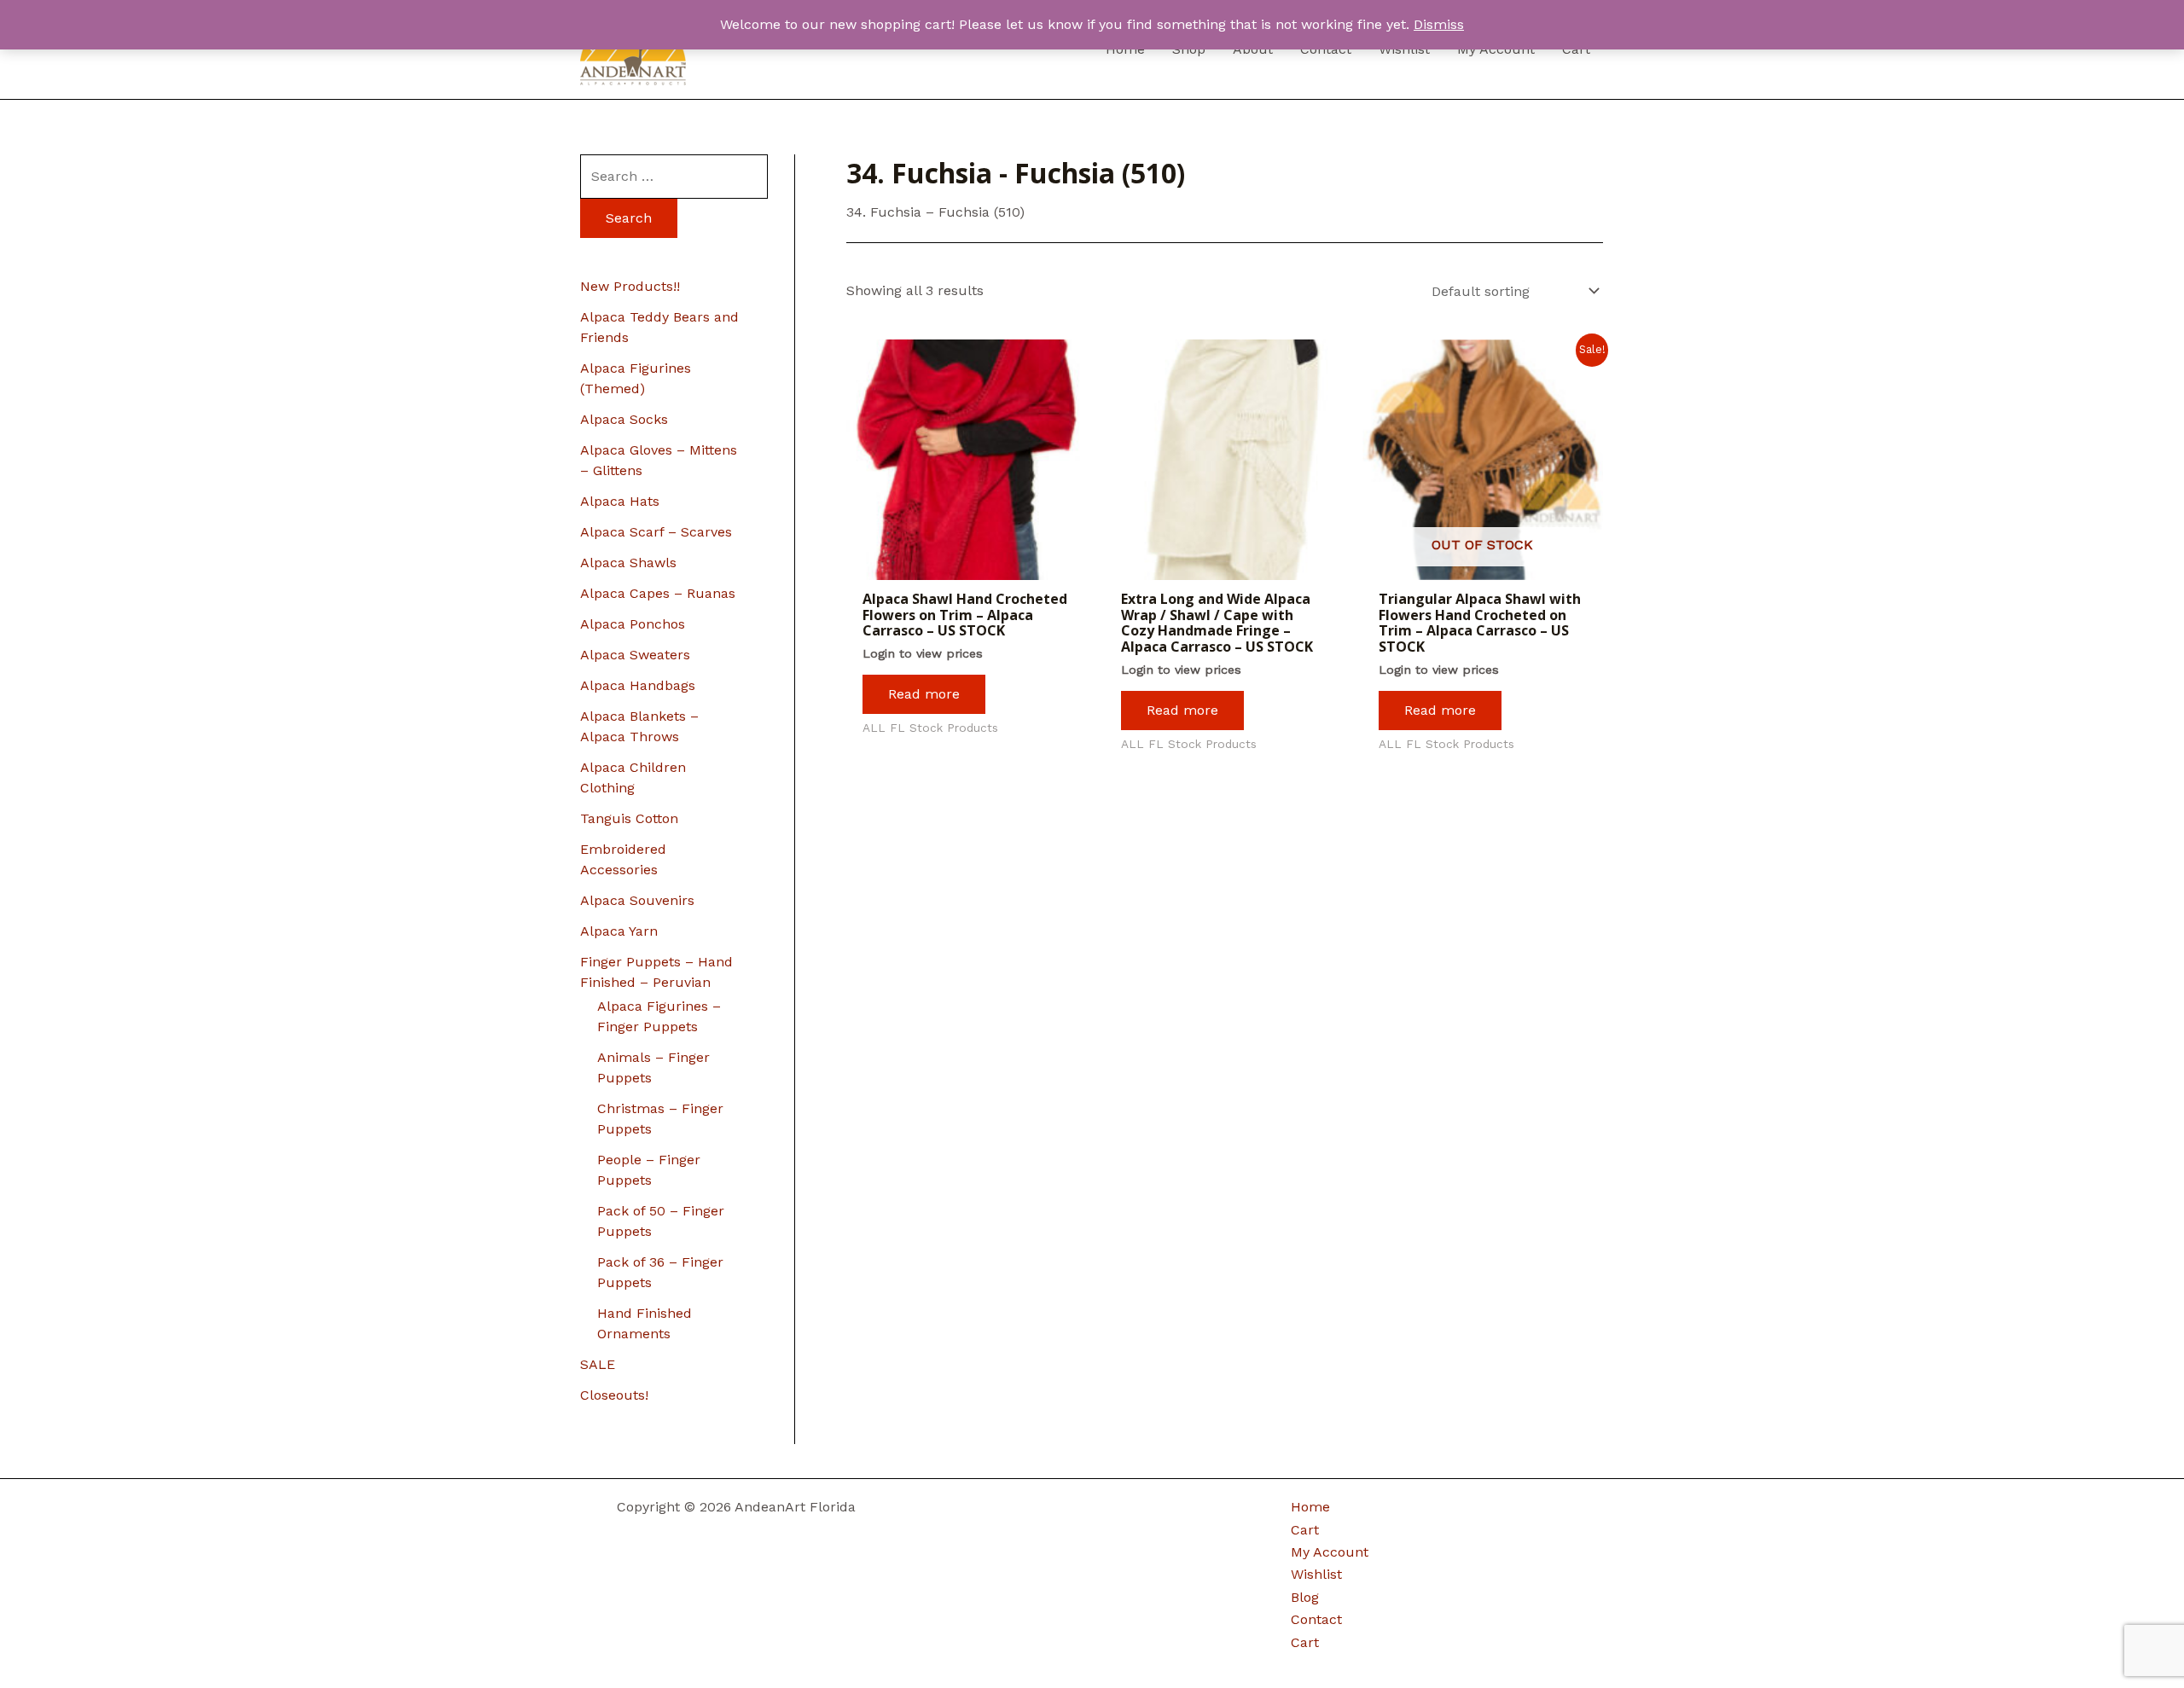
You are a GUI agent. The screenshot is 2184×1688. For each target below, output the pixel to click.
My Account (1330, 1552)
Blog (1305, 1597)
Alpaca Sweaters (635, 655)
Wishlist (1316, 1574)
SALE (598, 1364)
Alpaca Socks (624, 419)
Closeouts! (614, 1395)
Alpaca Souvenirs (637, 900)
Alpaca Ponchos (633, 624)
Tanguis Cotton (629, 818)
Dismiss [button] (1439, 24)
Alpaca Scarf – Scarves (656, 532)
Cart (1305, 1530)
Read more (924, 694)
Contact (1316, 1619)
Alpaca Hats (620, 501)
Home (1310, 1507)
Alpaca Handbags (638, 685)
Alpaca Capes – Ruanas (658, 593)
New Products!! (630, 286)
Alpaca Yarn (619, 931)
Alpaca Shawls (628, 563)
